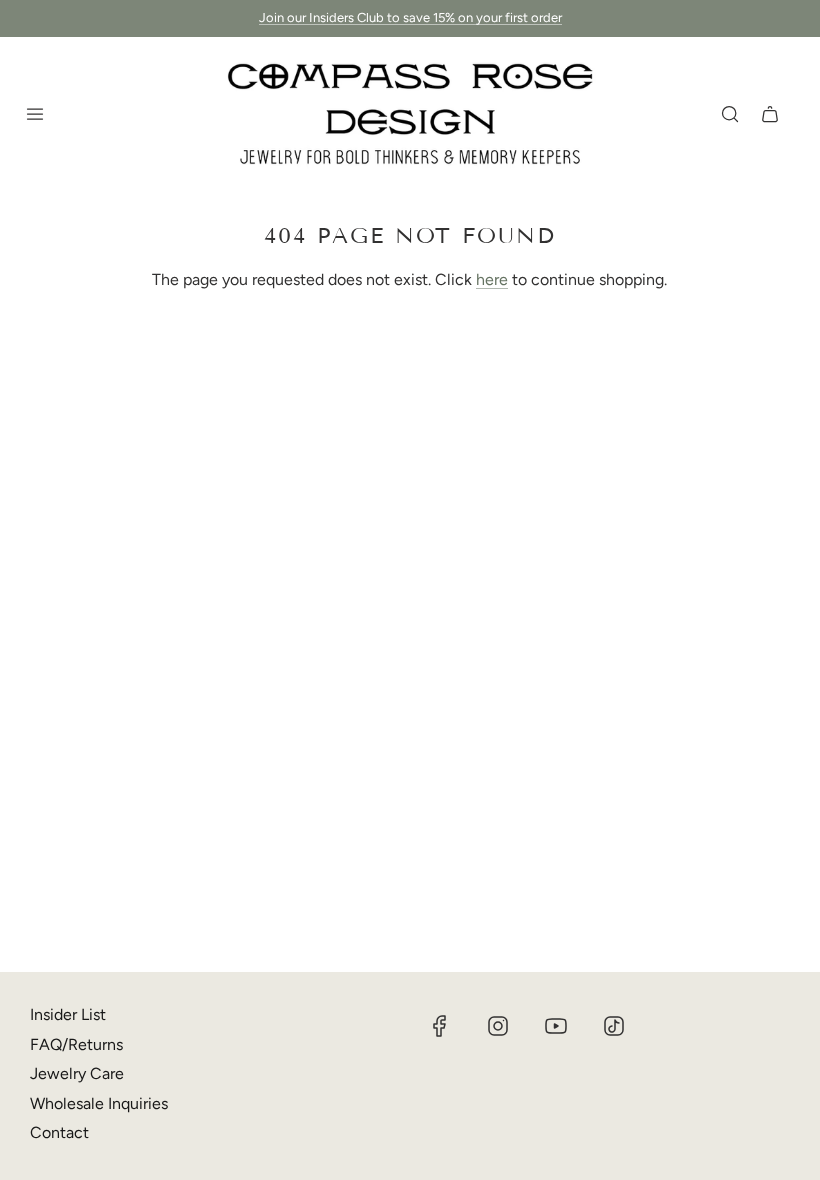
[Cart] (770, 114)
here (492, 279)
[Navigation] (35, 114)
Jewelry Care (77, 1073)
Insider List (68, 1014)
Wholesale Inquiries (99, 1103)
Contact (59, 1132)
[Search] (730, 114)
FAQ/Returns (76, 1044)
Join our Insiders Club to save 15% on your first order (410, 17)
